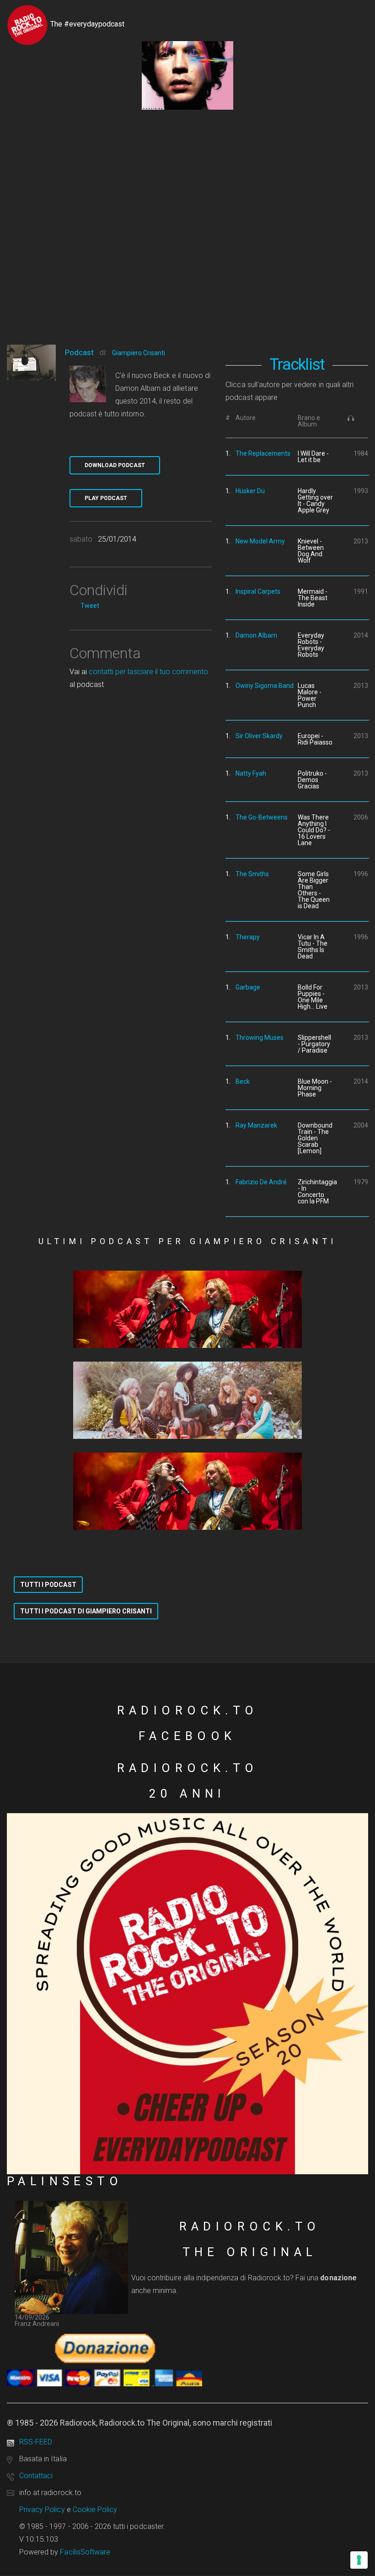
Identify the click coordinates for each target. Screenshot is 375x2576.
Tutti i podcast (48, 1585)
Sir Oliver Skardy (259, 736)
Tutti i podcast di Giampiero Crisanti (86, 1611)
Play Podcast (106, 498)
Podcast (79, 352)
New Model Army (260, 541)
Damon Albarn (256, 635)
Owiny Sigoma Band (265, 686)
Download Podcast (115, 465)
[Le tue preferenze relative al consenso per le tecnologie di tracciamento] (359, 2560)
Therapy (248, 937)
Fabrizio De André (261, 1182)
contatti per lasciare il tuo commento (148, 672)
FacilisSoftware (85, 2552)
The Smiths (252, 874)
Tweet (90, 606)
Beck (243, 1081)
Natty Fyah (251, 773)
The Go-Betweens (262, 817)
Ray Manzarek (256, 1125)
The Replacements (263, 453)
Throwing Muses (260, 1038)
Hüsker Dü (250, 491)
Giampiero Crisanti (139, 353)
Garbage (248, 987)
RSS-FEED (36, 2442)
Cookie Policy (95, 2509)
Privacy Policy (42, 2509)
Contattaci (36, 2476)
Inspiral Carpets (258, 591)
